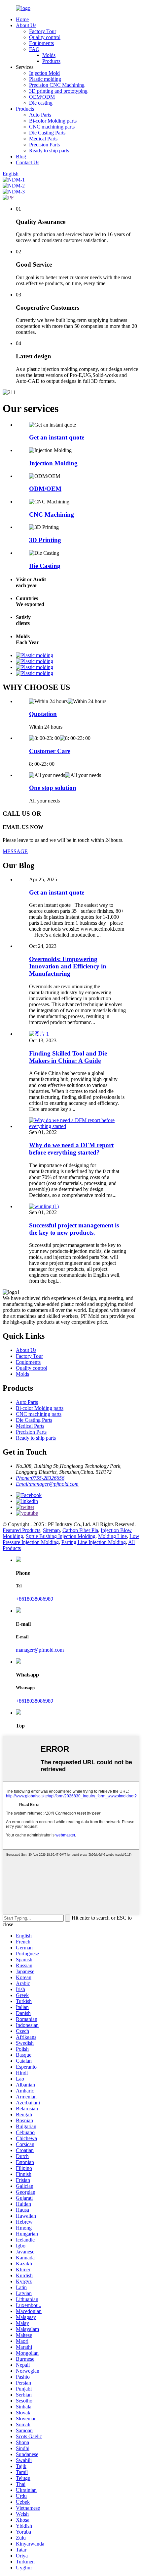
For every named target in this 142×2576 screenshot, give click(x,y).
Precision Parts (44, 145)
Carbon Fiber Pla (80, 1530)
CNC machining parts (52, 127)
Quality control (45, 37)
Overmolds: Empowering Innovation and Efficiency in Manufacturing (68, 966)
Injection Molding (53, 463)
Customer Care (50, 751)
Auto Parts (40, 115)
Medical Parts (43, 139)
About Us (26, 25)
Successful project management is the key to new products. (74, 1229)
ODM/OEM (45, 489)
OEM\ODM (42, 97)
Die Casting (45, 566)
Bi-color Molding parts (53, 121)
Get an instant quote (57, 437)
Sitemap (51, 1530)
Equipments (41, 43)
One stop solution (53, 788)
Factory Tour (43, 31)
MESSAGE (15, 851)
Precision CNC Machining (57, 85)
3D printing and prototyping (58, 91)
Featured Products (21, 1530)
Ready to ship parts (49, 151)
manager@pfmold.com (40, 1650)
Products (51, 61)
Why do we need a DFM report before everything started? (71, 1149)
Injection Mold (44, 73)
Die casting (41, 103)
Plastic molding (45, 79)
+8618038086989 (35, 1599)
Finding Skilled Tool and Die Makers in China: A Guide (68, 1057)
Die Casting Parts (47, 133)
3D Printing (45, 540)
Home (22, 19)
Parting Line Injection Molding (94, 1542)
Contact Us (28, 162)
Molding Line (112, 1536)
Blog (21, 156)
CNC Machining (52, 515)
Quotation (43, 714)
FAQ (34, 49)
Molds (49, 55)
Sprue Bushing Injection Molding (61, 1536)
